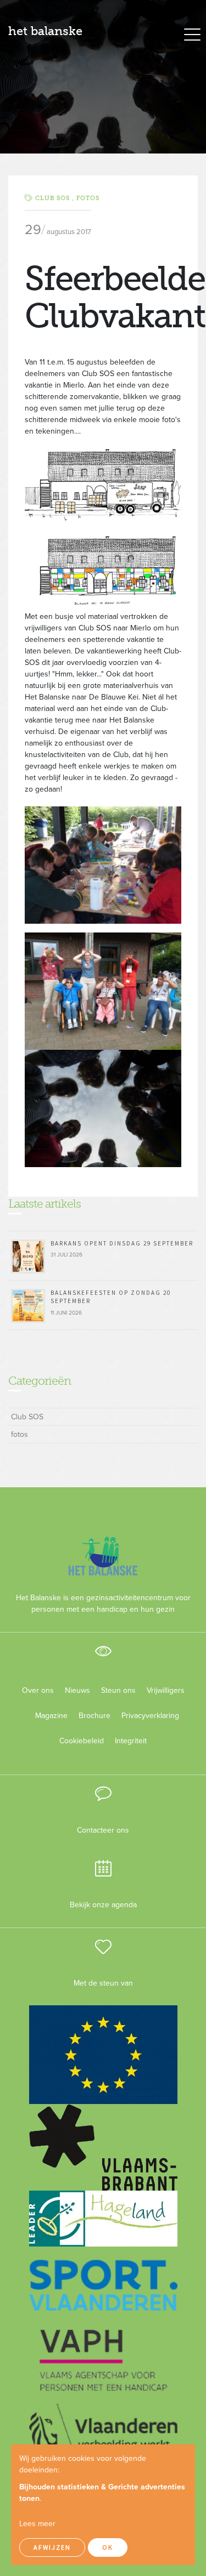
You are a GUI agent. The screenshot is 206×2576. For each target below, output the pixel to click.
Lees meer (37, 2524)
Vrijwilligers (166, 1690)
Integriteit (131, 1741)
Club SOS (27, 1417)
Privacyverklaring (146, 1716)
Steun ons (118, 1690)
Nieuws (77, 1690)
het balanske (45, 31)
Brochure (94, 1716)
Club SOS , (56, 198)
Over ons (38, 1690)
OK (108, 2547)
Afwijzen (52, 2547)
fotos (88, 198)
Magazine (51, 1716)
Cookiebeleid (82, 1741)
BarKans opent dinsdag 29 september (122, 1243)
